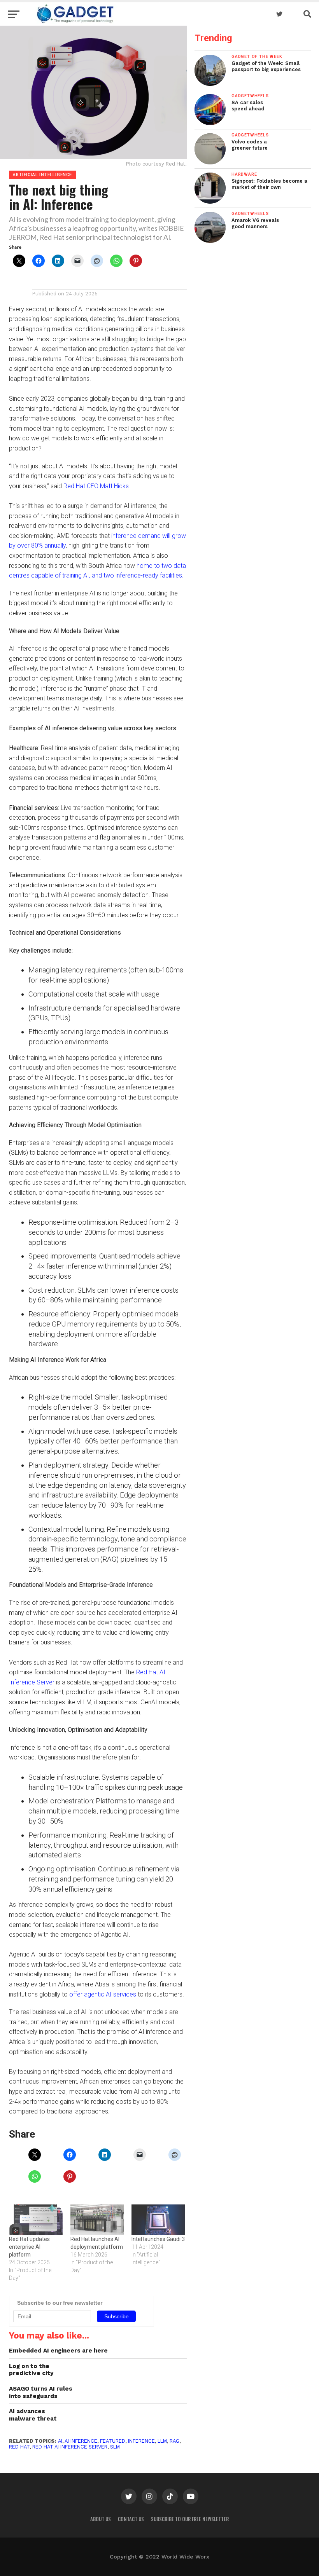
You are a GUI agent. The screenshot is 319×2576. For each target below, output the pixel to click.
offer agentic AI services (103, 1994)
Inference (141, 2441)
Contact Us (131, 2519)
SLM (115, 2447)
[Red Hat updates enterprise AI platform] (36, 2220)
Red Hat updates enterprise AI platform (29, 2247)
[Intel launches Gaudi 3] (158, 2220)
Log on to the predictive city (31, 2370)
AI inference (81, 2441)
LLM (162, 2441)
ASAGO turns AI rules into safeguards (41, 2392)
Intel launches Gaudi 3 (158, 2239)
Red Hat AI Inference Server (70, 2447)
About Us (101, 2519)
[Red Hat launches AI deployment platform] (97, 2220)
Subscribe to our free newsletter (190, 2519)
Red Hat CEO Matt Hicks (96, 486)
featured (113, 2441)
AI (60, 2441)
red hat (19, 2447)
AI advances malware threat (33, 2415)
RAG (174, 2441)
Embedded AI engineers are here (58, 2351)
